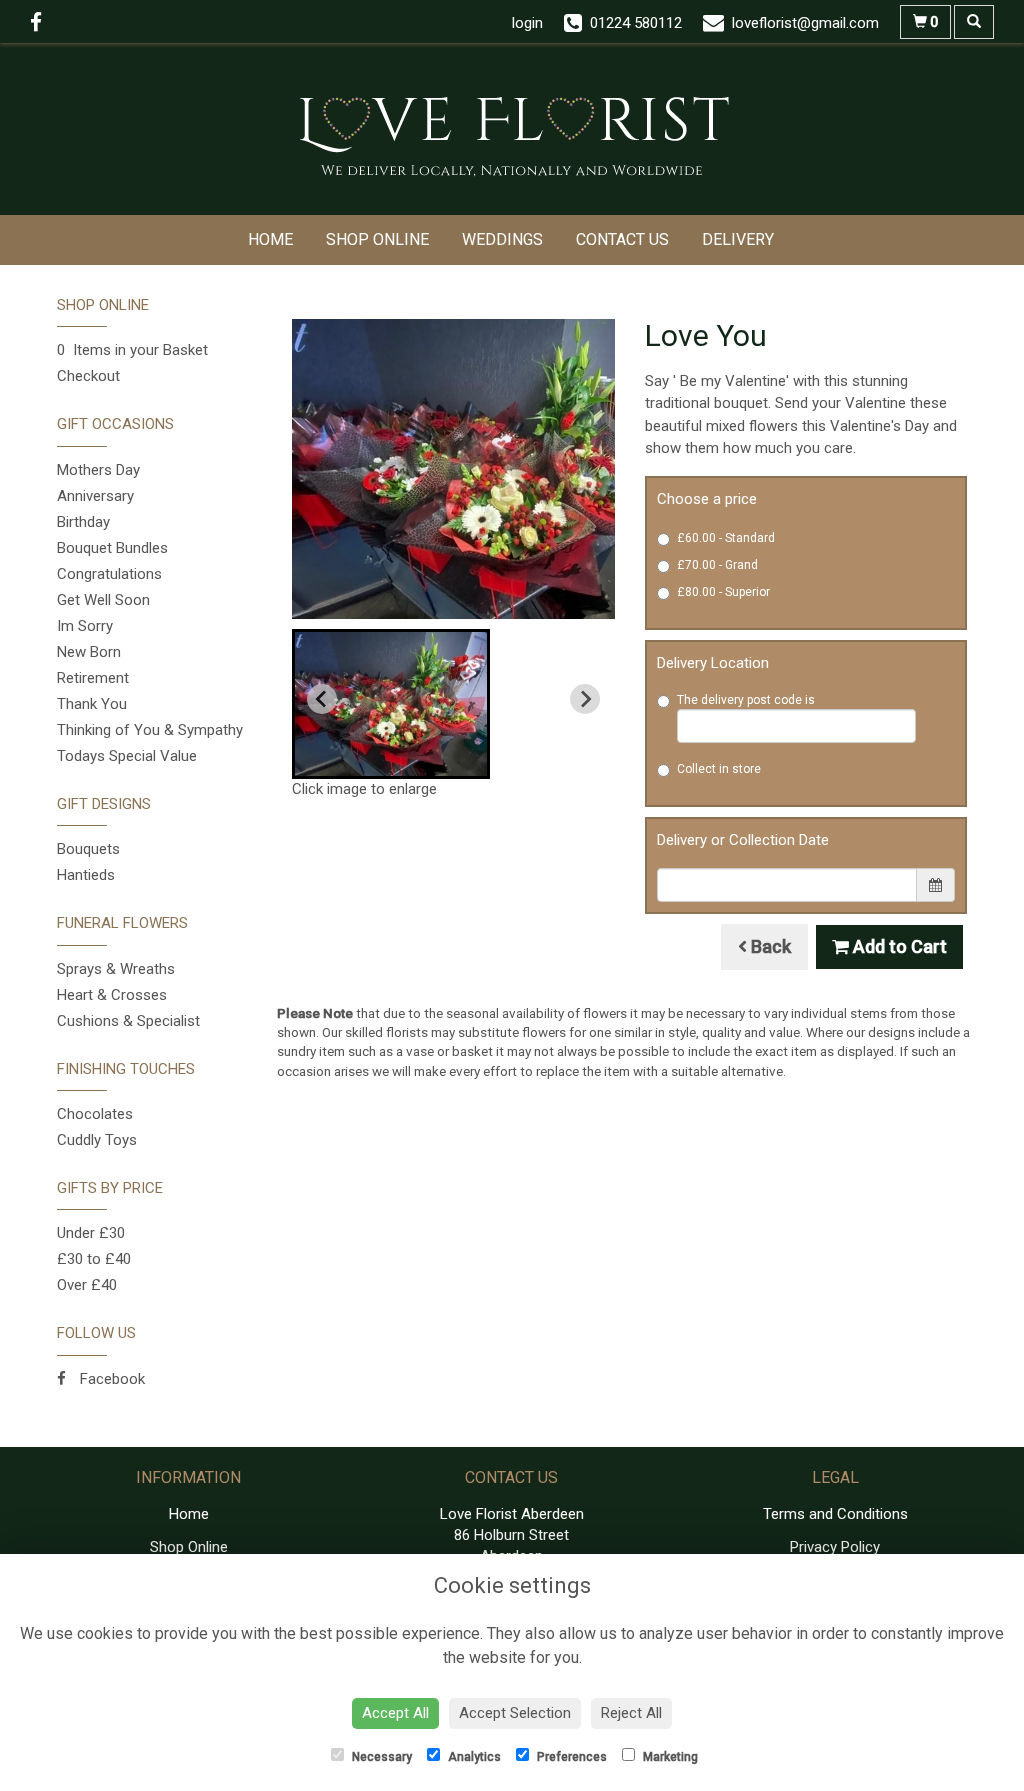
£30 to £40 (94, 1259)
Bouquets (88, 849)
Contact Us (622, 239)
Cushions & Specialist (128, 1021)
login (527, 23)
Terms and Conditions (835, 1514)
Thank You (92, 704)
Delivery (738, 239)
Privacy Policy (835, 1547)
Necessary (380, 1757)
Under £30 (91, 1233)
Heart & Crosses (112, 995)
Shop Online (377, 239)
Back (769, 946)
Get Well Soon (103, 600)
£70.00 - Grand (717, 565)
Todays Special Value (127, 756)
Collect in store (719, 769)
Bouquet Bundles (112, 548)
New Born (89, 652)
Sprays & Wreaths (116, 969)
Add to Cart (898, 946)
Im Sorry (85, 626)
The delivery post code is (746, 700)
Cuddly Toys (97, 1140)
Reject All (631, 1713)
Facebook (110, 1379)
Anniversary (95, 496)
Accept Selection (515, 1713)
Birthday (83, 522)
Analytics (473, 1757)
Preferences (570, 1757)
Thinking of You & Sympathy (150, 730)
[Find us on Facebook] (42, 23)
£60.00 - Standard (726, 538)
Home (270, 239)
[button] (391, 704)
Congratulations (109, 574)
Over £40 (87, 1285)
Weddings (502, 239)
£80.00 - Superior (723, 592)
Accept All (395, 1713)
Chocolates (95, 1114)
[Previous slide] (322, 699)
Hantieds (86, 875)
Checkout (88, 376)
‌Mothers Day (98, 470)
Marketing (669, 1757)
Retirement (93, 678)
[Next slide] (585, 699)
